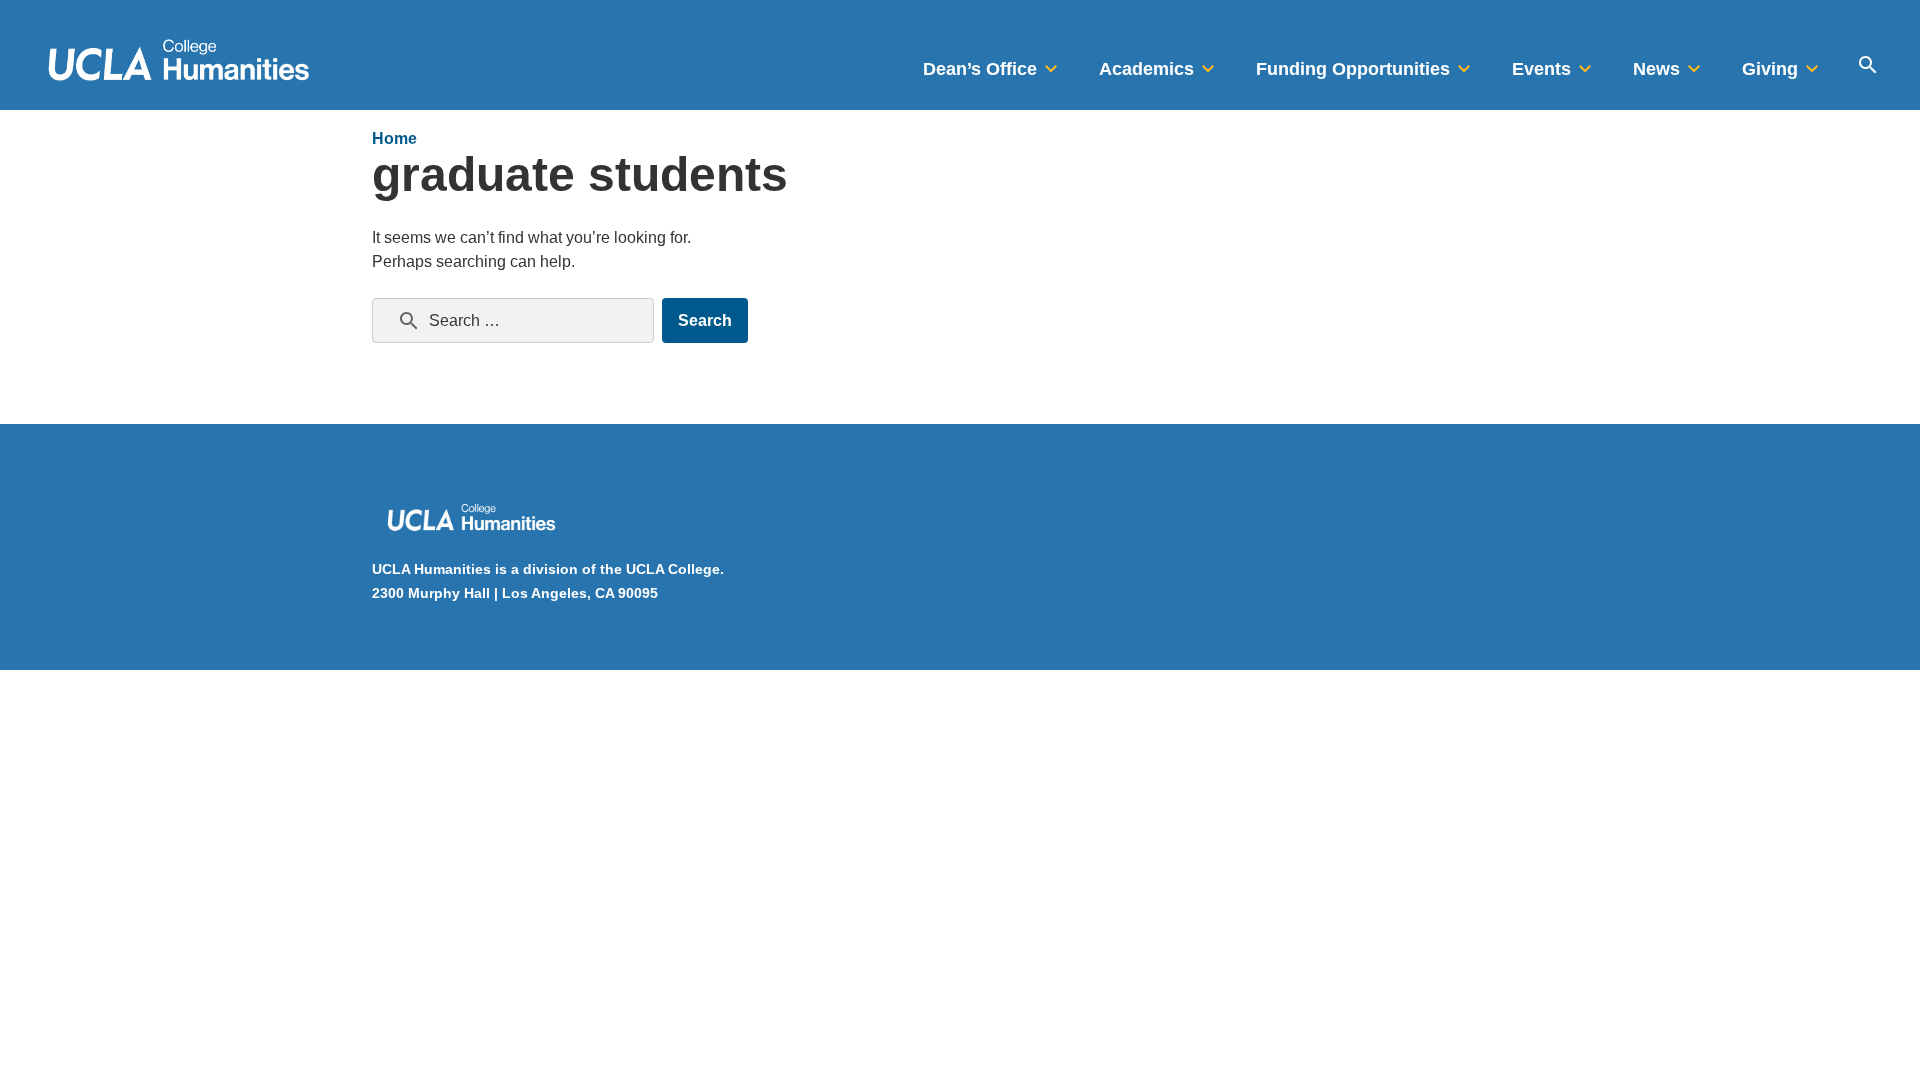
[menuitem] (993, 63)
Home (394, 138)
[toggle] (1051, 63)
